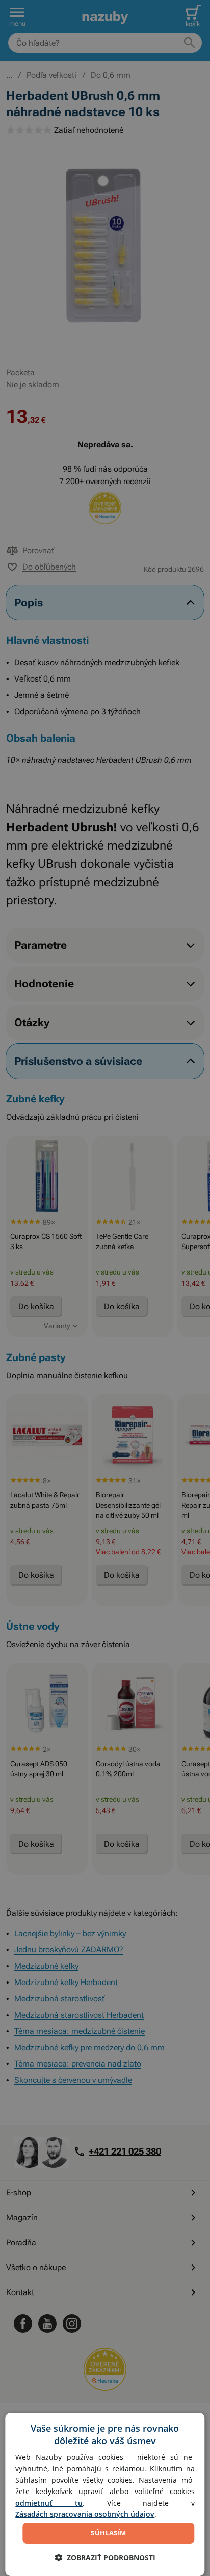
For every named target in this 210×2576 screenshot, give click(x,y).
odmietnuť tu (49, 2503)
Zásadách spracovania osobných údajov (85, 2514)
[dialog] (105, 2494)
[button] (105, 2557)
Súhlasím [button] (108, 2533)
